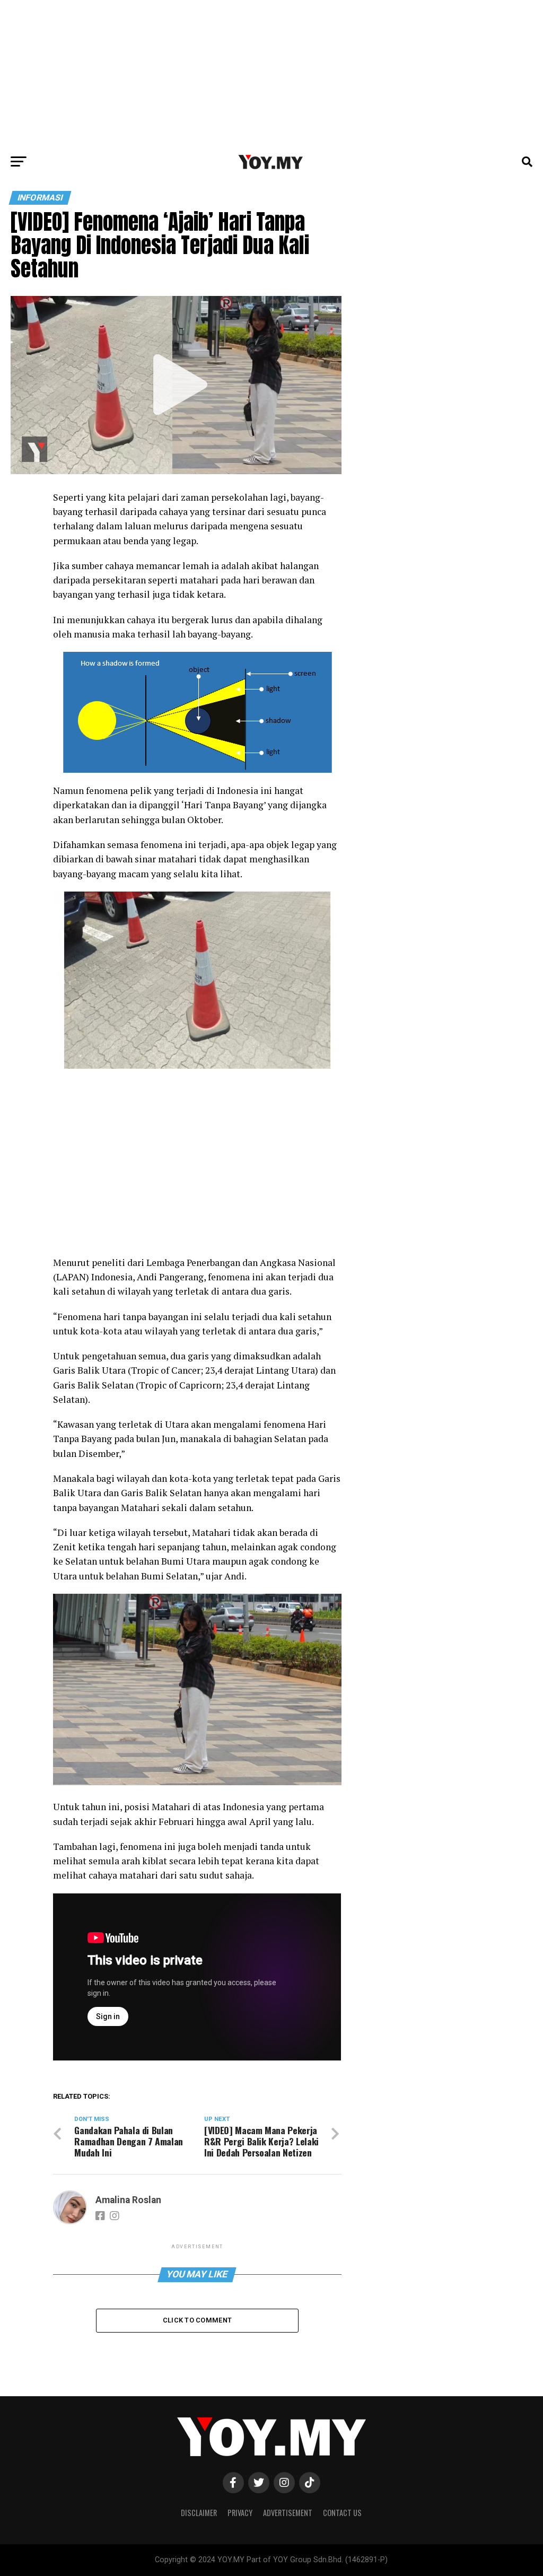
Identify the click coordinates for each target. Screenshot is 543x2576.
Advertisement (288, 2513)
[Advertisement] (271, 74)
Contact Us (342, 2513)
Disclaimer (199, 2513)
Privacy (240, 2513)
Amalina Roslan (128, 2200)
